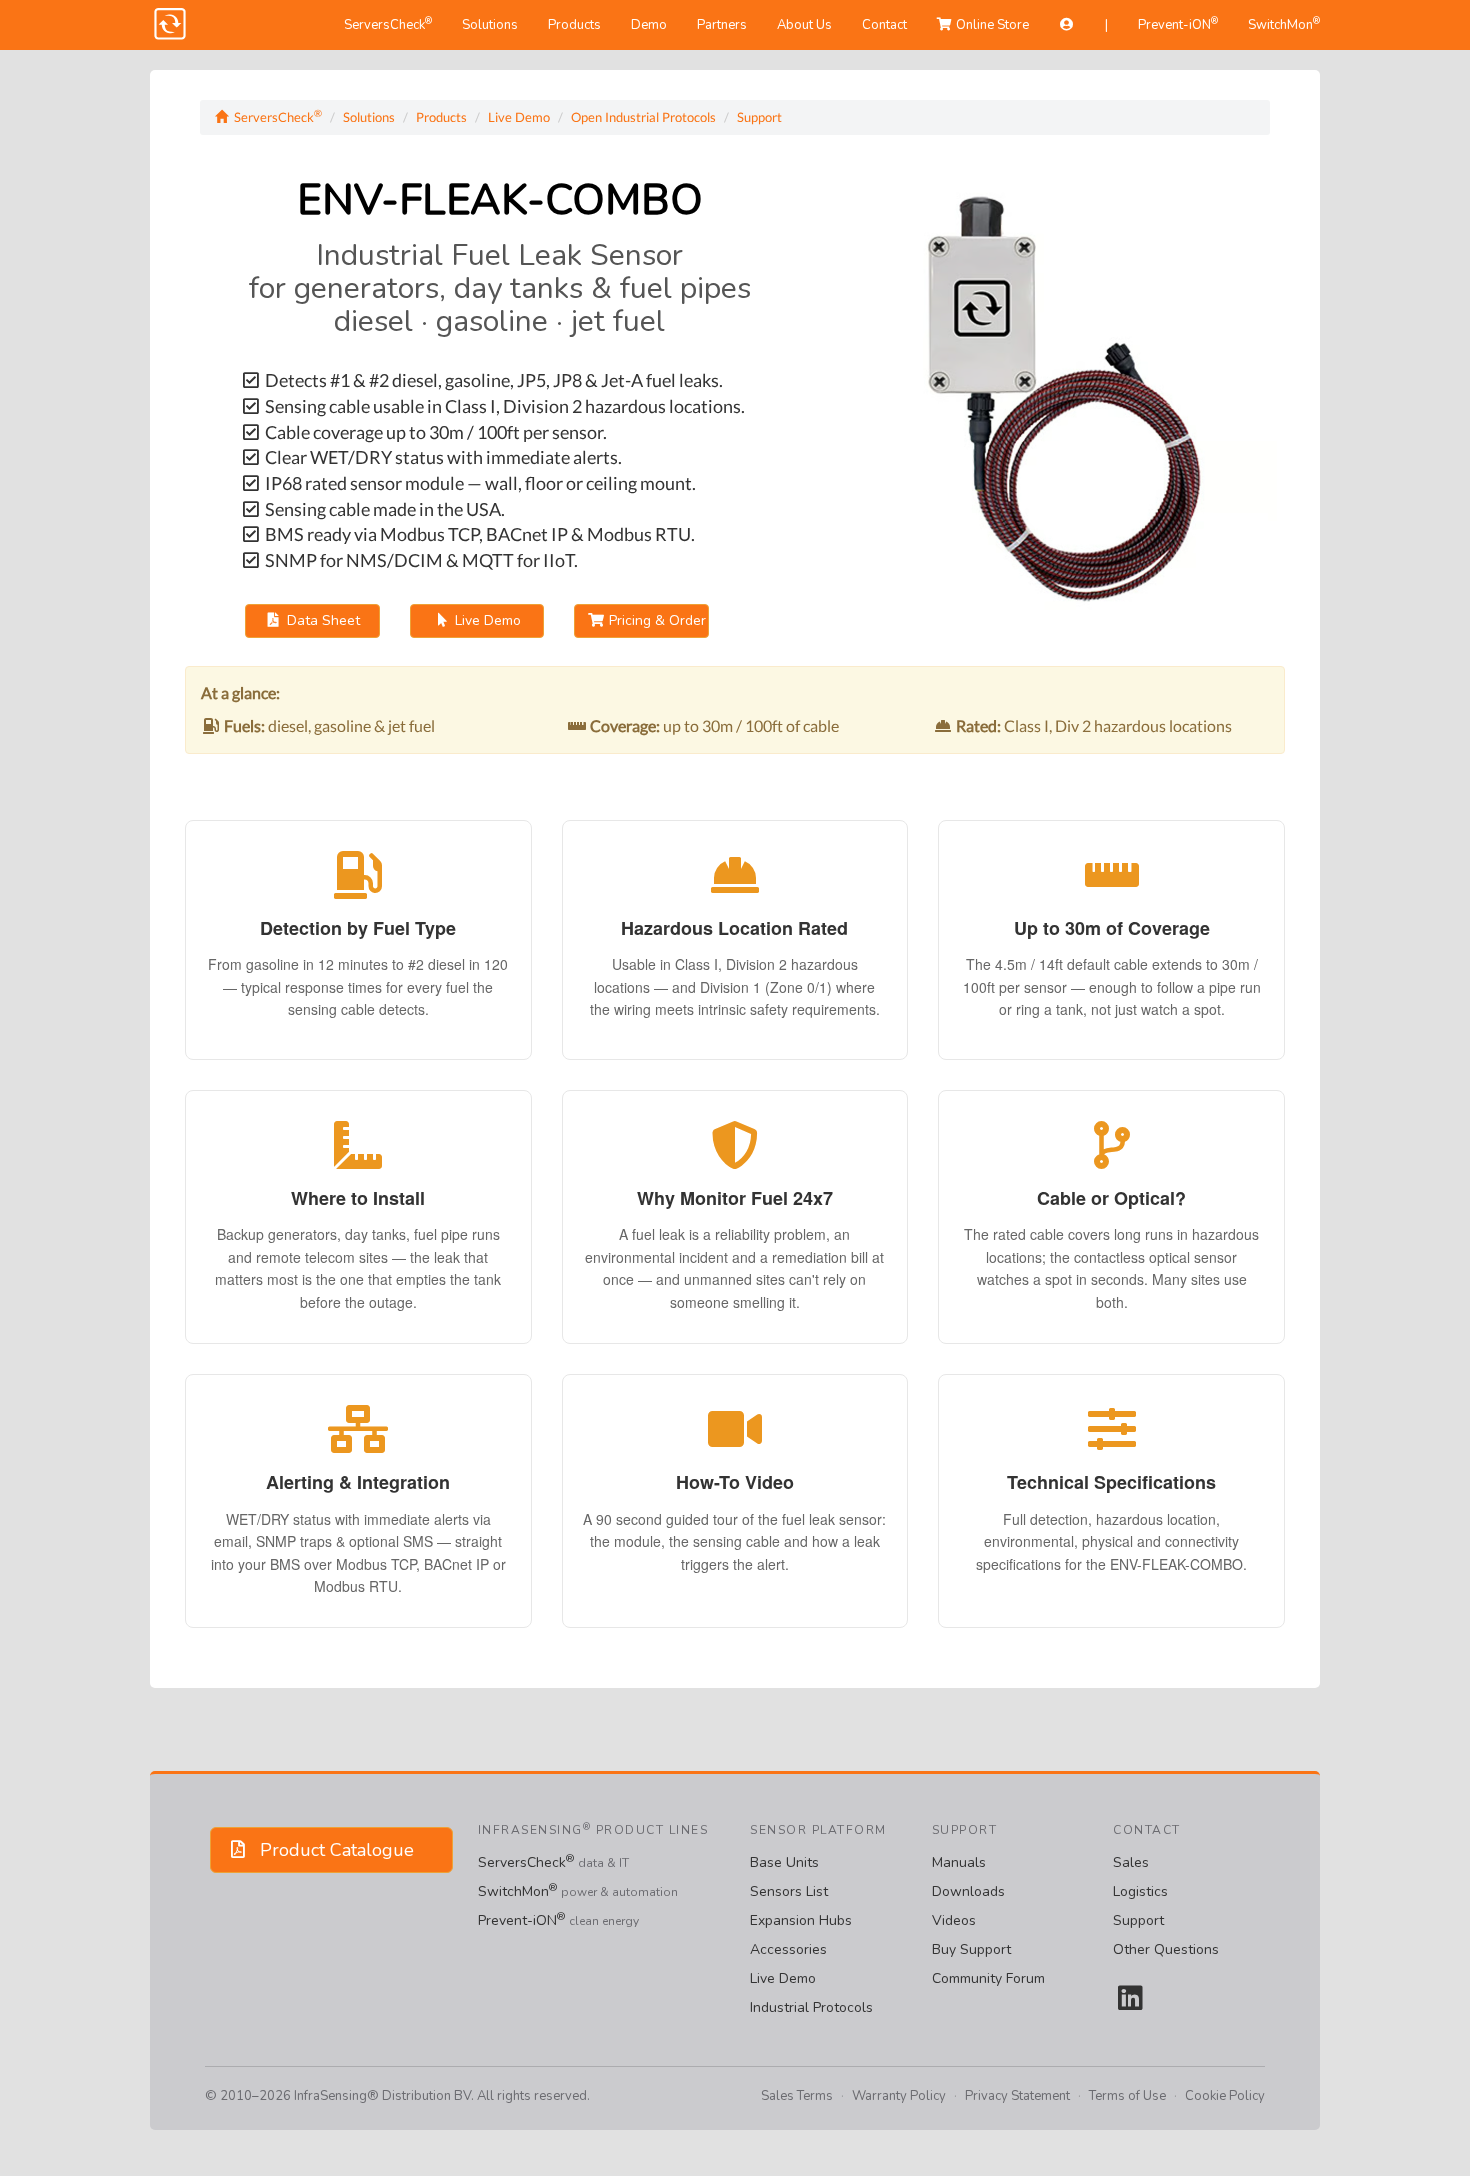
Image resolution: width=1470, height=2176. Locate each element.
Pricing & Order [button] (655, 620)
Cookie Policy (1225, 2096)
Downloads (968, 1891)
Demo (649, 25)
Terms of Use (1127, 2096)
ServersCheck (388, 24)
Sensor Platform (818, 1830)
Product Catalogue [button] (332, 1850)
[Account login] (1067, 25)
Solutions (490, 25)
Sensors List (789, 1891)
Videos (954, 1920)
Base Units (784, 1862)
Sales (1131, 1862)
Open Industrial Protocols (643, 117)
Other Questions (1166, 1949)
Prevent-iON (1178, 24)
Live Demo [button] (486, 620)
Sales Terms (797, 2096)
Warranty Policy (899, 2096)
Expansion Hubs (801, 1920)
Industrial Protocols (811, 2007)
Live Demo (519, 117)
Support (759, 117)
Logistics (1140, 1891)
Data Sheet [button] (321, 620)
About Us (804, 25)
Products (574, 25)
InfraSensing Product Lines (593, 1830)
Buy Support (971, 1949)
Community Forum (988, 1978)
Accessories (788, 1949)
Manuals (959, 1862)
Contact (884, 25)
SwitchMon (1284, 24)
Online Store (991, 25)
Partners (722, 25)
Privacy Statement (1017, 2096)
